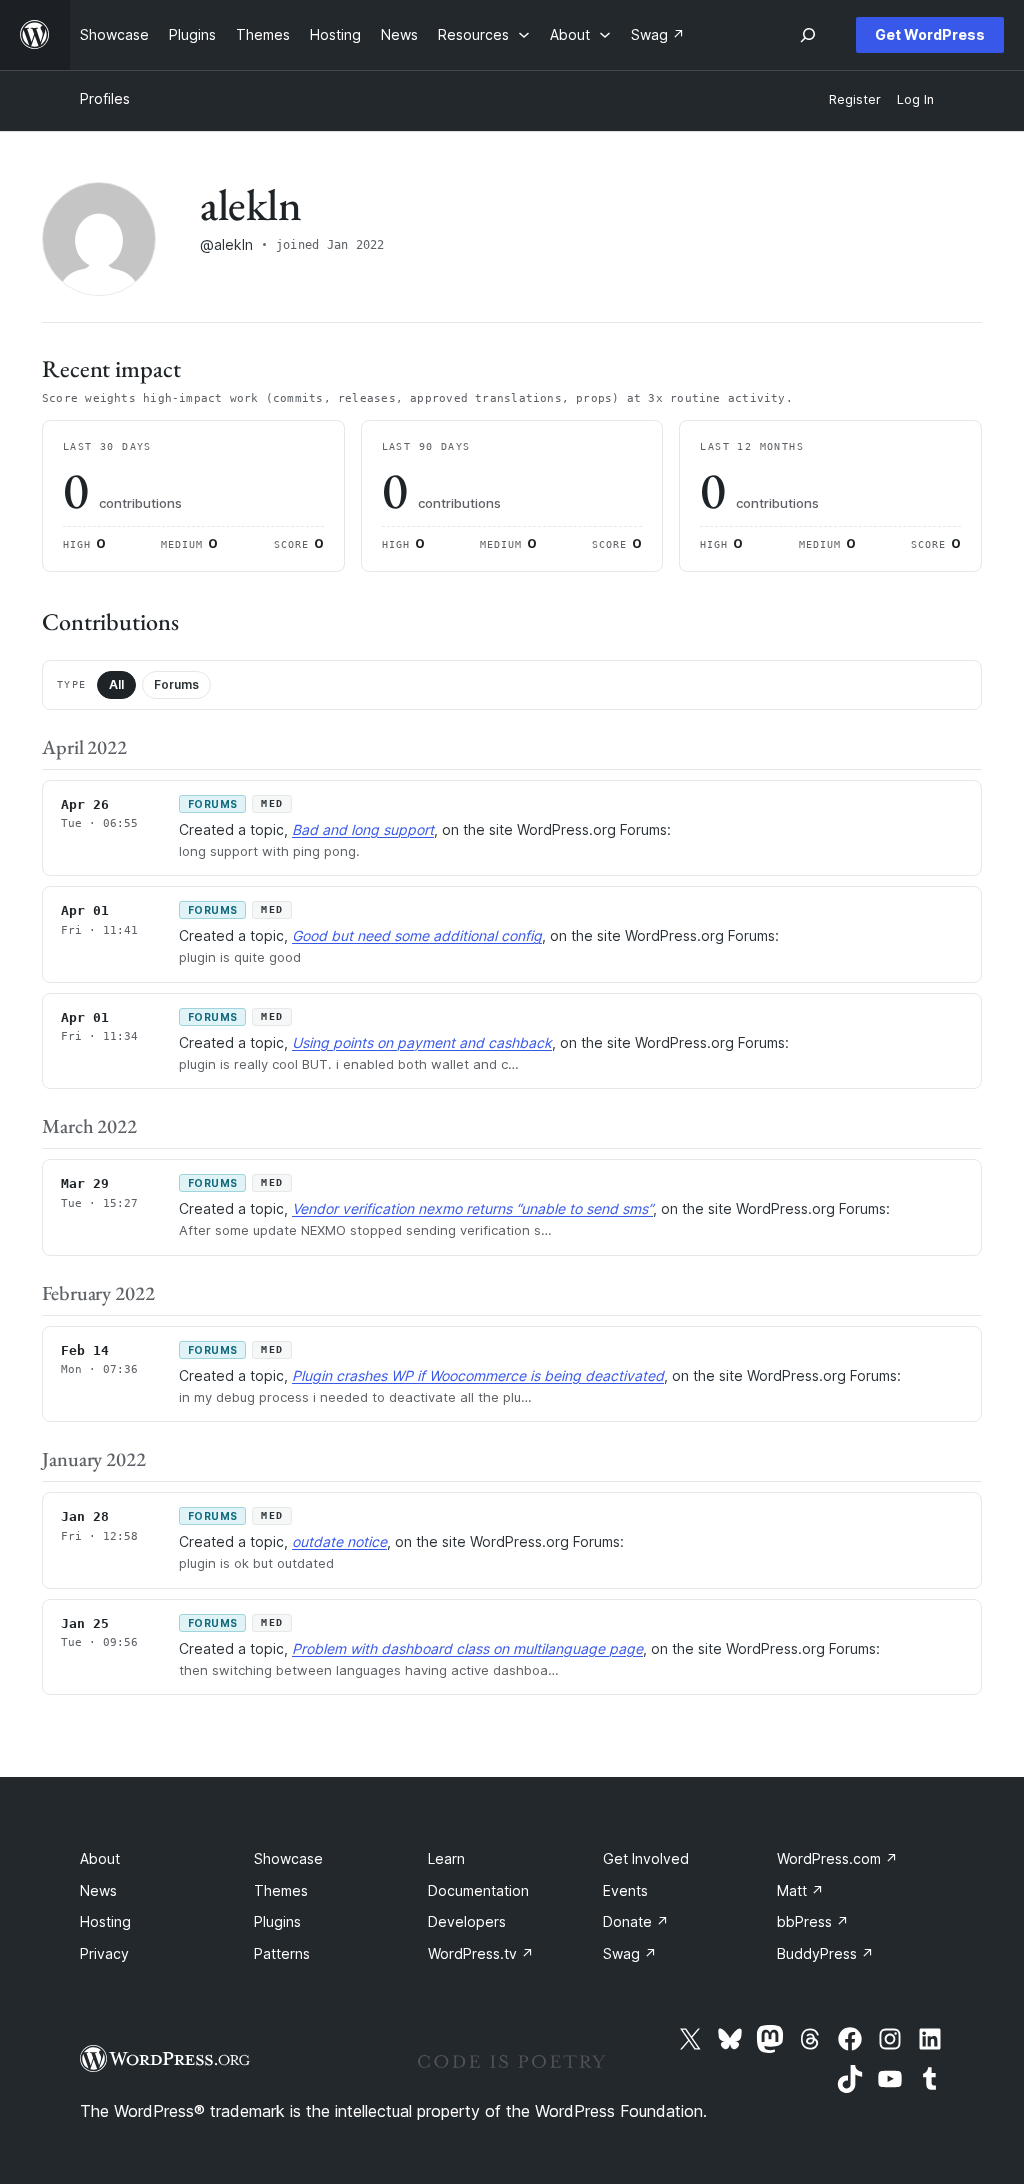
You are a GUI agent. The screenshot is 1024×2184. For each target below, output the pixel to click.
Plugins (277, 1921)
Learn (446, 1858)
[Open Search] (808, 35)
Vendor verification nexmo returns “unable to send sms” (472, 1208)
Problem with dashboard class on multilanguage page (467, 1648)
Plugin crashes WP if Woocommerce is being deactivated (478, 1375)
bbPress (813, 1921)
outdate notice (339, 1541)
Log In (915, 99)
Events (625, 1890)
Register (855, 99)
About (100, 1858)
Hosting (105, 1921)
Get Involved (646, 1858)
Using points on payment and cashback (422, 1042)
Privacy (104, 1953)
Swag (630, 1953)
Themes (281, 1890)
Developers (467, 1921)
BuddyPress (825, 1953)
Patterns (282, 1953)
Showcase (288, 1858)
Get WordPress (930, 34)
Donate (636, 1921)
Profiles (105, 98)
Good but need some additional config (417, 935)
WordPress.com (837, 1858)
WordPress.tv (481, 1953)
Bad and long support (363, 829)
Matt (800, 1890)
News (98, 1890)
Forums (176, 684)
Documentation (478, 1890)
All (116, 684)
